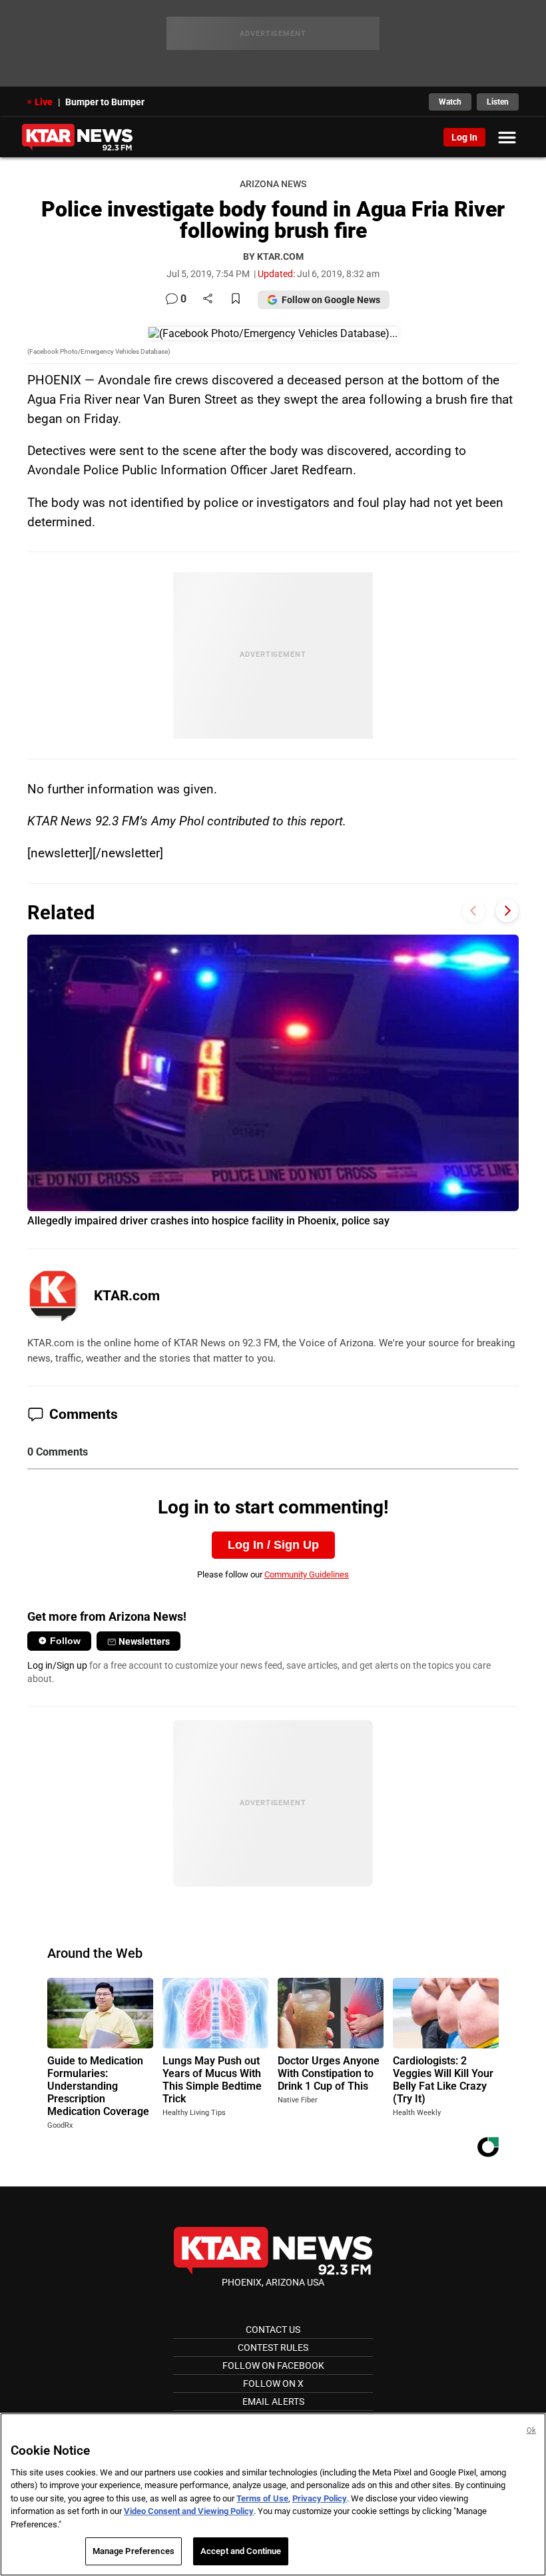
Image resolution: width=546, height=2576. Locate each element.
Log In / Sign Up (273, 1545)
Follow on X (273, 2383)
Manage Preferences (134, 2551)
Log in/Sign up (57, 1665)
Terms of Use (262, 2498)
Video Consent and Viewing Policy (189, 2511)
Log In (464, 137)
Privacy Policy (320, 2498)
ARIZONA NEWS (273, 184)
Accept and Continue (241, 2551)
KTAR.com (127, 1296)
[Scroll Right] (507, 911)
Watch (450, 102)
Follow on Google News (331, 300)
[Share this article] (208, 299)
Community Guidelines (307, 1574)
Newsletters (144, 1641)
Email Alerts (273, 2401)
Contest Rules (273, 2348)
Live (44, 102)
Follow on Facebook (273, 2365)
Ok (531, 2430)
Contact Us (273, 2330)
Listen (498, 102)
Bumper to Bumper (105, 102)
